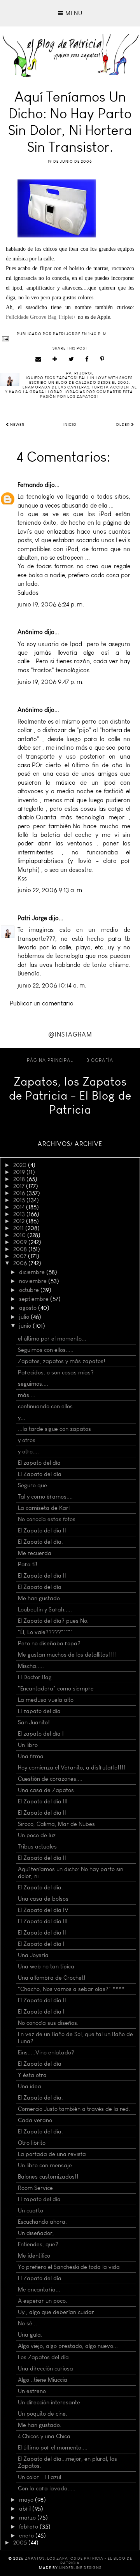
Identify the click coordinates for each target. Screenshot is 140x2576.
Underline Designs (80, 2568)
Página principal (50, 1060)
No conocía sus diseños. (48, 2023)
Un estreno (32, 2391)
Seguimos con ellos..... (46, 1350)
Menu (73, 13)
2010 (20, 1235)
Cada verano (35, 2120)
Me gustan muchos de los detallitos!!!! (67, 1655)
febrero (29, 2527)
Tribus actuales (37, 1847)
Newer (17, 425)
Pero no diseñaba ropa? (49, 1643)
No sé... (27, 2323)
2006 (21, 1263)
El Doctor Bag (35, 1677)
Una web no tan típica (46, 1966)
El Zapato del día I (41, 1944)
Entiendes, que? (38, 2244)
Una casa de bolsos (43, 1899)
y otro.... (28, 1451)
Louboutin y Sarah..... (45, 1610)
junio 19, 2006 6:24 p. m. (51, 604)
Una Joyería (33, 1955)
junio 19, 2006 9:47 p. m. (51, 682)
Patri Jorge (32, 918)
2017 (20, 1186)
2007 (21, 1256)
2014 (20, 1207)
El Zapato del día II (42, 1530)
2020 (21, 1165)
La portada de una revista (52, 2154)
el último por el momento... (52, 1339)
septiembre (35, 1299)
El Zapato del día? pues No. (53, 1621)
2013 (20, 1214)
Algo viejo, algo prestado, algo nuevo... (68, 2346)
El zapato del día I (41, 1734)
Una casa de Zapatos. (47, 1790)
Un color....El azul (39, 2477)
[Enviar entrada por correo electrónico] (70, 339)
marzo (28, 2518)
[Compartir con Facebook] (87, 359)
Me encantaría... (39, 2290)
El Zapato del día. (40, 1542)
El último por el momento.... (53, 2448)
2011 (19, 1228)
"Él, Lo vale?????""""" (45, 1632)
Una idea (30, 2086)
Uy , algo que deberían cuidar (56, 2312)
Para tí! (28, 1564)
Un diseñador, (36, 2233)
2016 (20, 1193)
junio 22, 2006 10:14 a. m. (52, 985)
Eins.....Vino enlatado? (46, 2052)
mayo (27, 2500)
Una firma (31, 1756)
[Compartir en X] (71, 359)
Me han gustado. (40, 1598)
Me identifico (34, 2256)
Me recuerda (35, 1553)
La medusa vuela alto (46, 1700)
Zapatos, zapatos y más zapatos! (62, 1361)
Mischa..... (31, 1666)
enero (27, 2536)
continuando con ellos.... (48, 1406)
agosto (29, 1308)
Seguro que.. (34, 1485)
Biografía (100, 1060)
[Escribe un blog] (55, 359)
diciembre (33, 1272)
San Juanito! (34, 1722)
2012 (20, 1221)
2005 (21, 2543)
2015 (20, 1200)
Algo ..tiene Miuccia (43, 2380)
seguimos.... (33, 1384)
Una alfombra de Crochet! (52, 1978)
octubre (30, 1290)
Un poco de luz (37, 1835)
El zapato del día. (40, 2199)
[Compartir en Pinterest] (102, 359)
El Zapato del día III (43, 1801)
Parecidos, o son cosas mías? (56, 1372)
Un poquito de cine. (43, 2414)
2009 (21, 1242)
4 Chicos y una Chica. (45, 2436)
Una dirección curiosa (45, 2369)
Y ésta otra (32, 2075)
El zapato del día (39, 1463)
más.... (27, 1395)
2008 (21, 1249)
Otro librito (32, 2143)
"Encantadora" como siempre (56, 1689)
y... (22, 1418)
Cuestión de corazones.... (50, 1779)
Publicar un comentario (42, 1003)
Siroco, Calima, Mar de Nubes (56, 1824)
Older (123, 425)
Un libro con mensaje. (46, 2165)
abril (26, 2509)
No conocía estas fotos (47, 1519)
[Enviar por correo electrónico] (38, 359)
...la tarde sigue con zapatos (54, 1429)
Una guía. (30, 2335)
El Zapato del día (40, 1474)
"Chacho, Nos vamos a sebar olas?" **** (71, 1989)
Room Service (35, 2188)
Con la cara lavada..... (47, 2488)
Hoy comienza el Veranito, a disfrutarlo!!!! (72, 1768)
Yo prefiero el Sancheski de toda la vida (69, 2267)
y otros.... (30, 1440)
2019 (20, 1172)
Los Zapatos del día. (44, 2357)
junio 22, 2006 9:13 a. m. (51, 890)
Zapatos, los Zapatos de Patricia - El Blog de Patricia (70, 1096)
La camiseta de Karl (44, 1508)
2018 (20, 1179)
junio (26, 1326)
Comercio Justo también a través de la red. (74, 2109)
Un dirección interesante (49, 2402)
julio (25, 1317)
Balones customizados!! (48, 2177)
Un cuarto (31, 2211)
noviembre (34, 1281)
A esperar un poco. (43, 2301)
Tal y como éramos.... (45, 1497)
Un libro (28, 1745)
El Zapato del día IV (43, 1910)
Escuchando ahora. (42, 2222)
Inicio (70, 425)
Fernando (30, 485)
